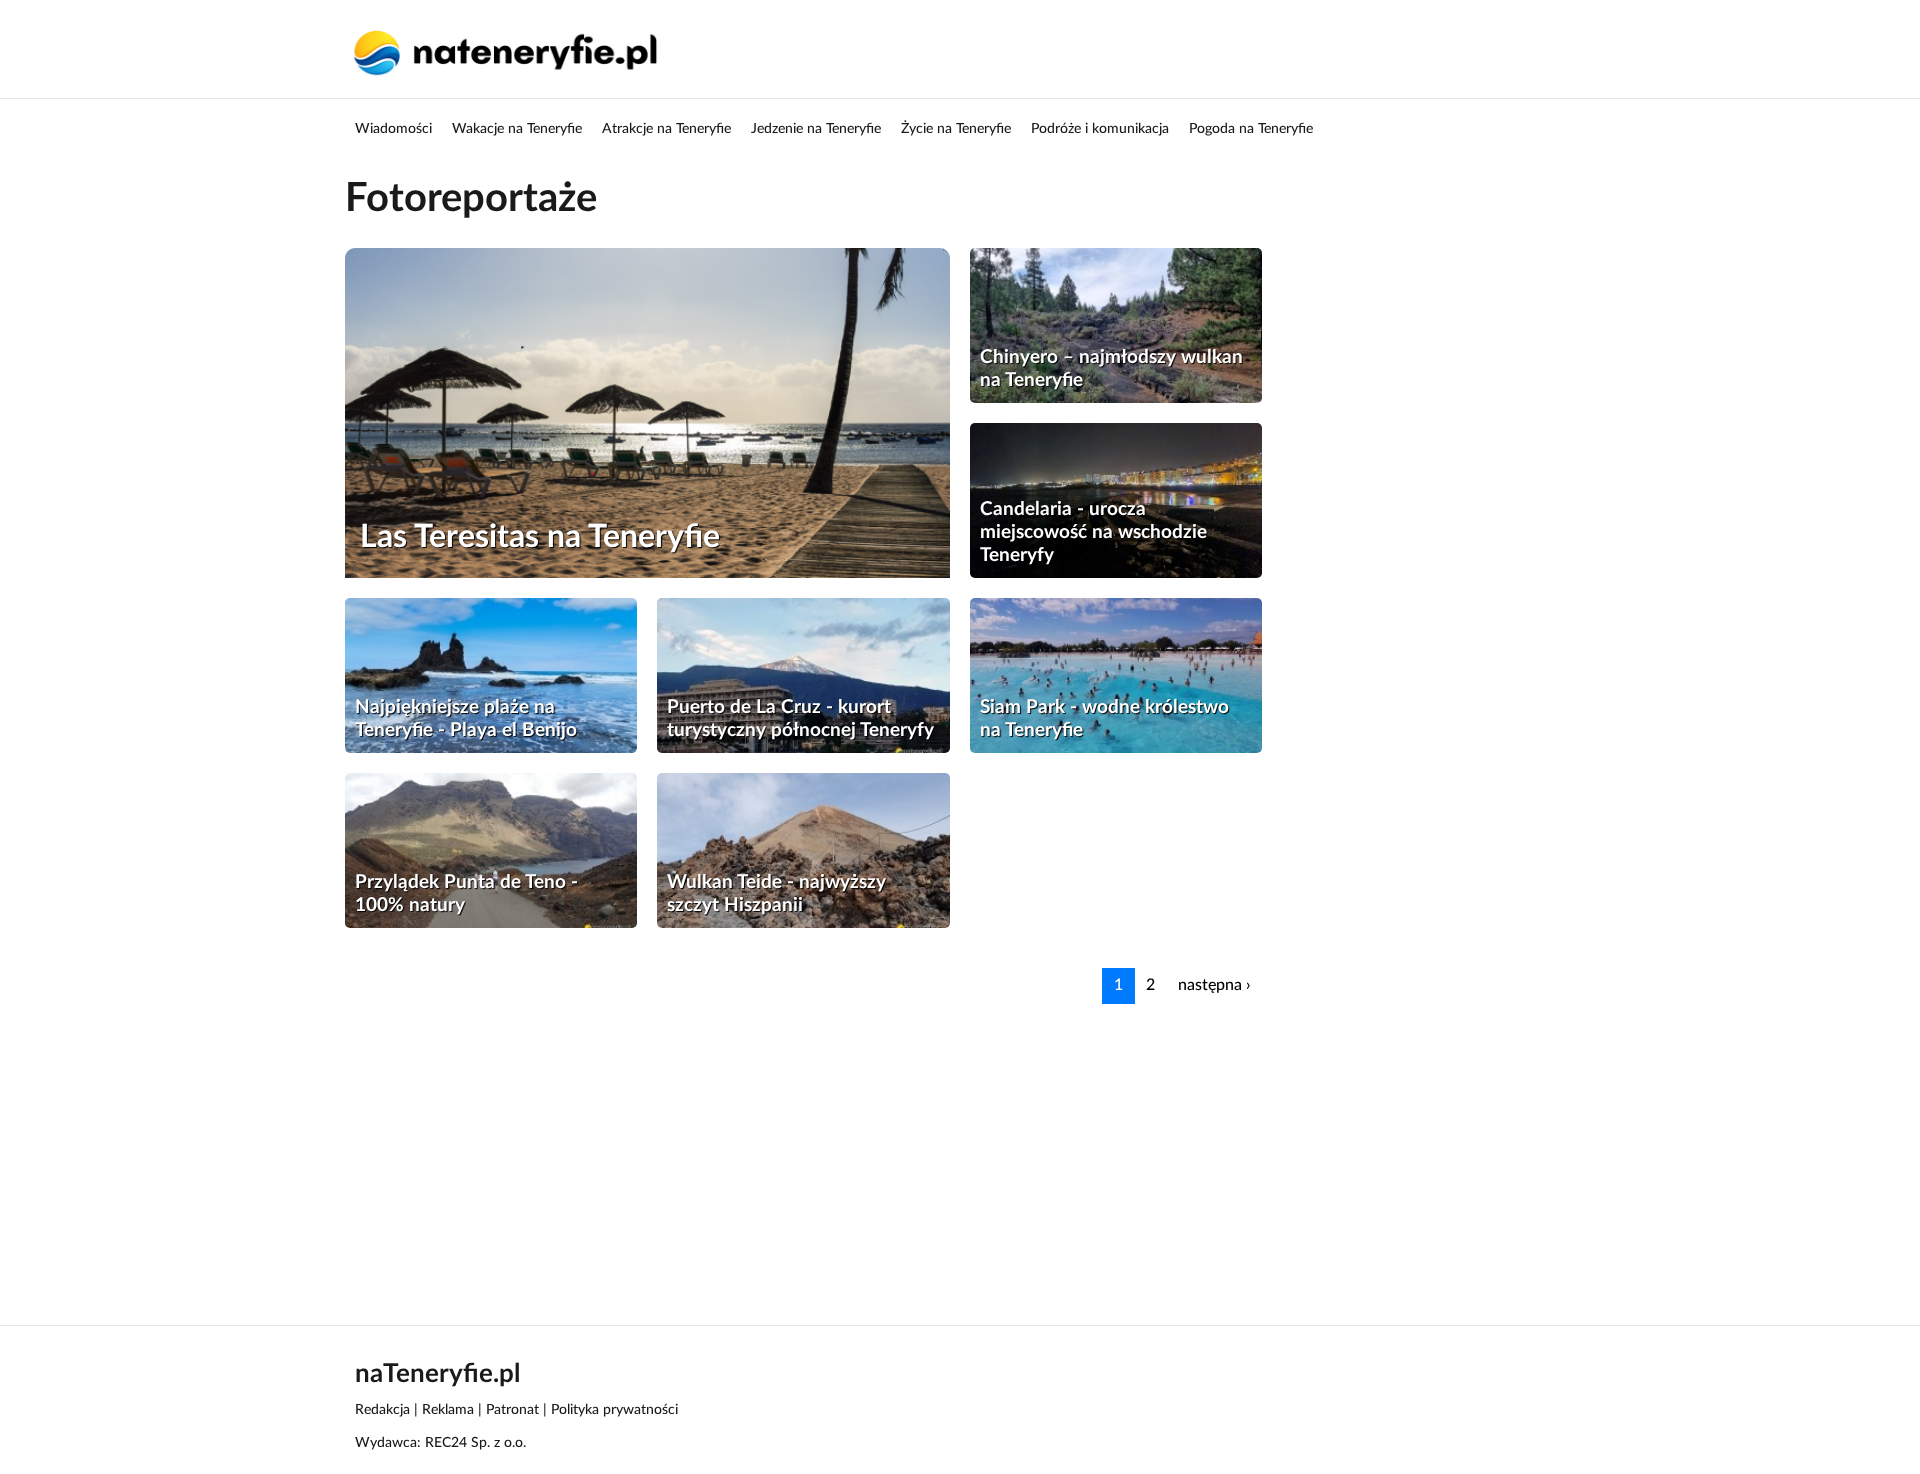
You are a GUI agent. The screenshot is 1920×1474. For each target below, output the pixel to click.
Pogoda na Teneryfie (1251, 129)
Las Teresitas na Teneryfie (540, 537)
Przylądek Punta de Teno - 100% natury (466, 894)
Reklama (448, 1410)
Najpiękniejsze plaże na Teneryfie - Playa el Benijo (466, 719)
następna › (1214, 985)
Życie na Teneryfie (956, 129)
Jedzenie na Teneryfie (816, 129)
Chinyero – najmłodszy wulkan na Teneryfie (1111, 369)
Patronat (512, 1410)
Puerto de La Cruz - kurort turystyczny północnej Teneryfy (800, 719)
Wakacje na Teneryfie (517, 129)
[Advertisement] (945, 1144)
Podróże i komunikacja (1100, 129)
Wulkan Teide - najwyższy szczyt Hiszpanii (776, 894)
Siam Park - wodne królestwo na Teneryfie (1104, 719)
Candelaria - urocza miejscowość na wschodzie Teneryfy (1093, 532)
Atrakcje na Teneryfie (666, 129)
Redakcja (382, 1410)
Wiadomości (393, 129)
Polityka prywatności (614, 1410)
